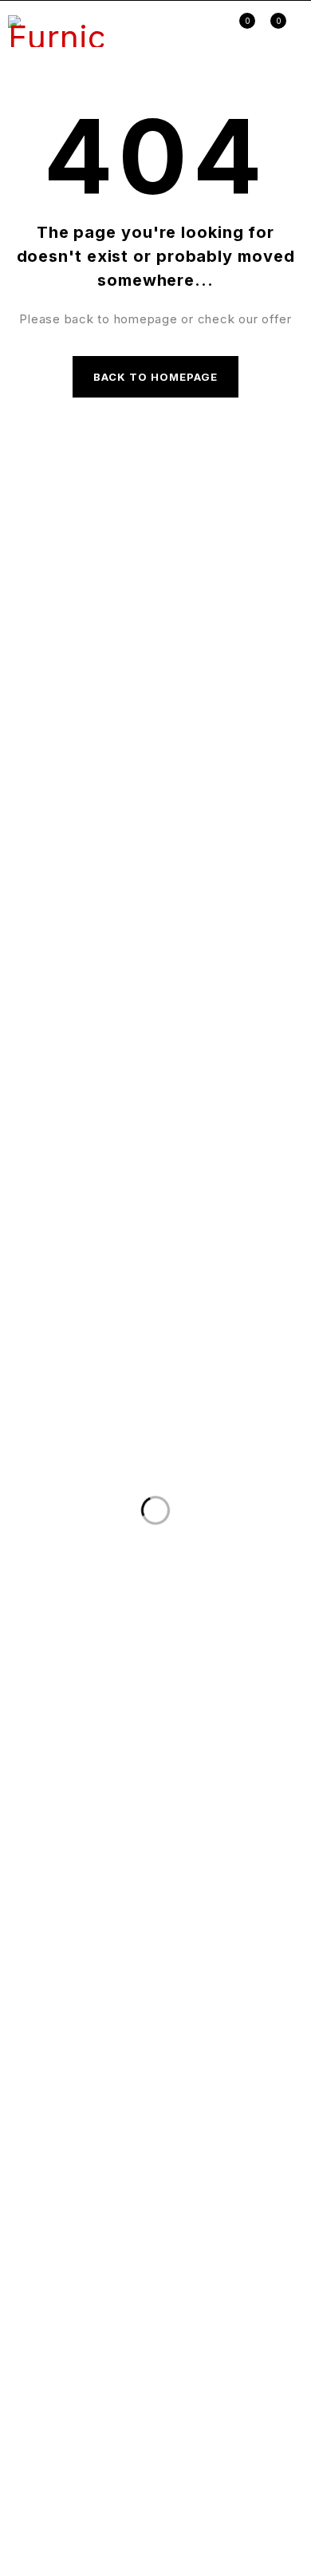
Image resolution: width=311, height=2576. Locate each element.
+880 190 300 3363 (90, 538)
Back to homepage (156, 377)
